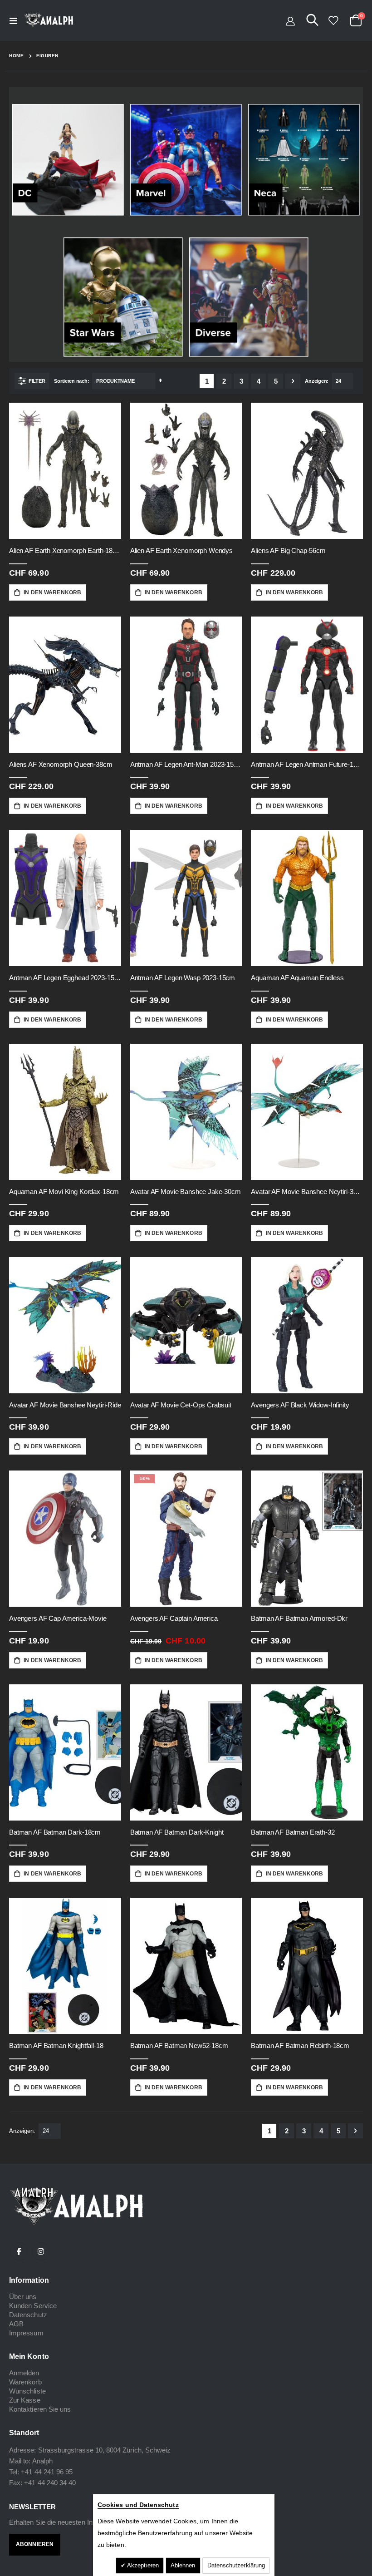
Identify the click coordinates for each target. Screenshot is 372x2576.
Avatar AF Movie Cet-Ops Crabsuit (181, 1405)
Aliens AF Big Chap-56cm (288, 550)
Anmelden (24, 2373)
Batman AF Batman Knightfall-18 (56, 2046)
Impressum (26, 2333)
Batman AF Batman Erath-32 (293, 1832)
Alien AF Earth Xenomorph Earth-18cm (65, 550)
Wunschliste (27, 2391)
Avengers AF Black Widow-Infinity (300, 1405)
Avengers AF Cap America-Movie (58, 1618)
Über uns (23, 2297)
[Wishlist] (333, 20)
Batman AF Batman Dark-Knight (177, 1832)
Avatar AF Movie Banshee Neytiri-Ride (65, 1405)
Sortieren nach (71, 381)
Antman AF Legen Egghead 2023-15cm (65, 978)
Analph (42, 2461)
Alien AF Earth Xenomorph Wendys (181, 550)
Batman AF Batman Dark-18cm (55, 1832)
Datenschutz (28, 2315)
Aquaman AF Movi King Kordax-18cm (64, 1192)
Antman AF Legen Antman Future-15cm (307, 764)
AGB (16, 2324)
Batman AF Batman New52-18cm (179, 2046)
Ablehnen (183, 2565)
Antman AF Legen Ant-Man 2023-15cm (186, 764)
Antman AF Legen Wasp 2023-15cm (183, 978)
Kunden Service (33, 2306)
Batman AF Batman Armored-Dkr (299, 1618)
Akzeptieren (142, 2565)
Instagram (41, 2251)
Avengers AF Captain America (174, 1618)
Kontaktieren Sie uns (40, 2409)
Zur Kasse (25, 2400)
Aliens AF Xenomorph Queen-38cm (61, 764)
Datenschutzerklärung (236, 2565)
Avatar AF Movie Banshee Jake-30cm (186, 1192)
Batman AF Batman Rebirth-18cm (300, 2046)
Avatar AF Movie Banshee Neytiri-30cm (307, 1192)
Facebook (19, 2251)
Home (16, 56)
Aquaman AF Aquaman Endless (297, 978)
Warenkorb (25, 2382)
